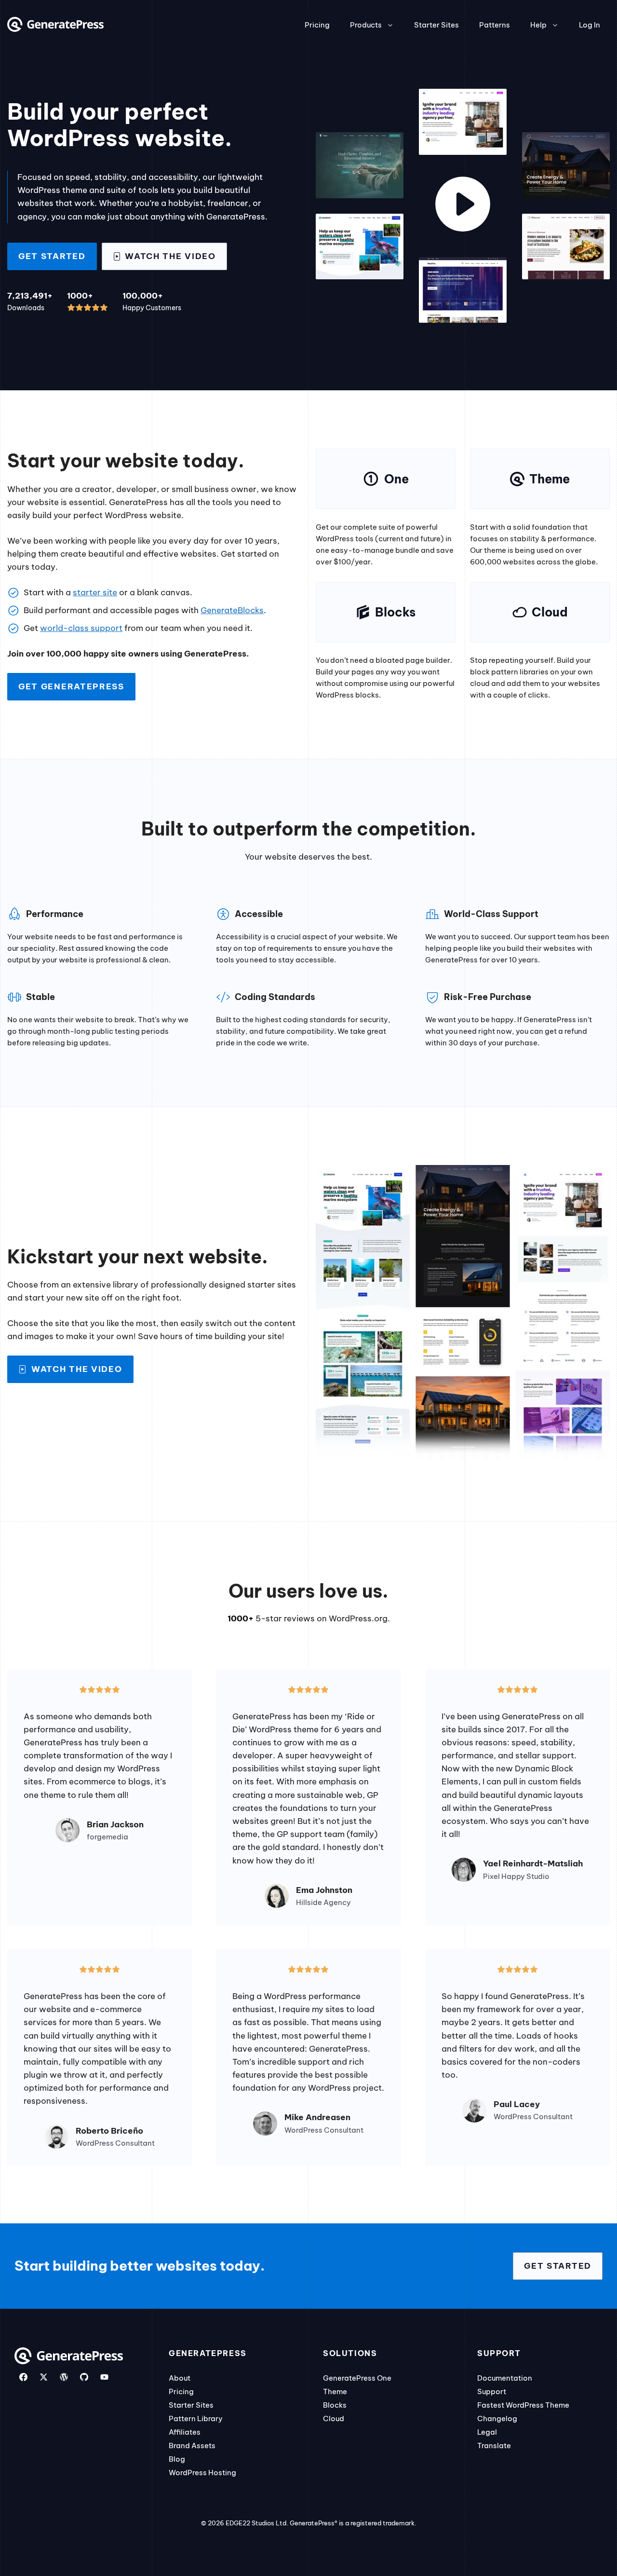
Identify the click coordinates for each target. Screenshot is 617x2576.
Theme (335, 2391)
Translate (494, 2446)
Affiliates (185, 2432)
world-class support (81, 628)
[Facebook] (23, 2377)
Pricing (317, 25)
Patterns (495, 25)
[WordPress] (64, 2377)
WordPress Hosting (202, 2473)
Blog (177, 2459)
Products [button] (366, 25)
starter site (95, 592)
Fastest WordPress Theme (523, 2405)
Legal (487, 2432)
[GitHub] (84, 2377)
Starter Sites (436, 25)
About (180, 2378)
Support (492, 2391)
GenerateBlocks (232, 610)
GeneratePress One (357, 2378)
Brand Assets (192, 2446)
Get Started (52, 256)
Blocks (335, 2405)
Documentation (505, 2378)
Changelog (497, 2418)
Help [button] (538, 25)
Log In (590, 25)
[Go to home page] (55, 29)
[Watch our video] (463, 206)
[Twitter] (44, 2377)
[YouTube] (104, 2377)
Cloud (334, 2418)
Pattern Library (196, 2418)
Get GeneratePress (71, 686)
